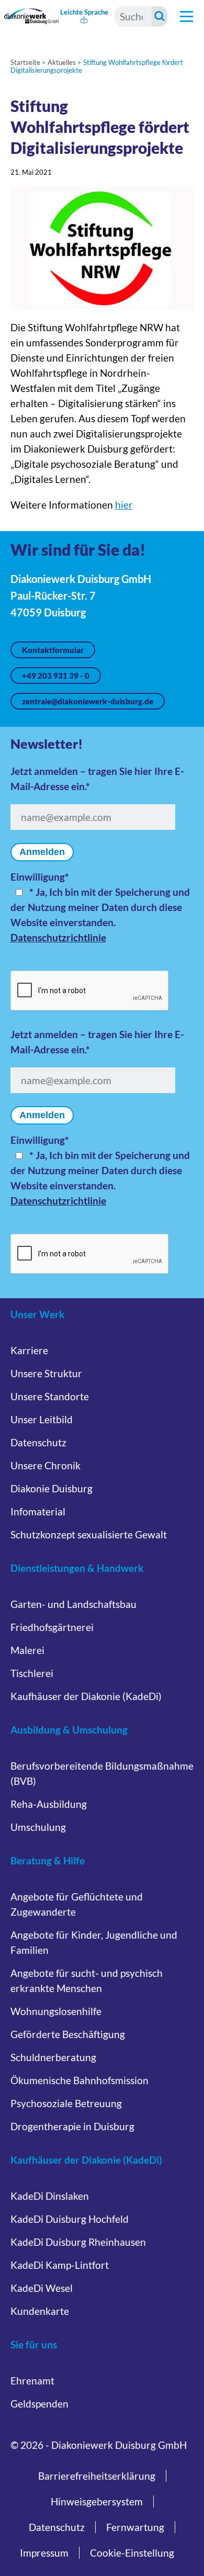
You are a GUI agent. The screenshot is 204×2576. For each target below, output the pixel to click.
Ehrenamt (32, 2381)
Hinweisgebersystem (97, 2501)
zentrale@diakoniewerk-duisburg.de (88, 701)
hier (124, 505)
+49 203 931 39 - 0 (56, 676)
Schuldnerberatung (53, 2057)
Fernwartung (135, 2527)
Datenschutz (38, 1442)
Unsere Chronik (46, 1465)
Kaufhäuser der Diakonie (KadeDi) (86, 1696)
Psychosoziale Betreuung (66, 2103)
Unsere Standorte (50, 1396)
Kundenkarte (40, 2311)
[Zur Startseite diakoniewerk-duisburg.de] (32, 16)
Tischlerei (32, 1673)
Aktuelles (62, 62)
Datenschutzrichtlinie (58, 937)
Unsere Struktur (46, 1373)
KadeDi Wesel (42, 2288)
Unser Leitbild (42, 1419)
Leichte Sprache (84, 12)
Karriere (29, 1350)
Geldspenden (39, 2404)
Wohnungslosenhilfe (56, 2011)
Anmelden (42, 852)
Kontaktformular (53, 650)
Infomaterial (38, 1511)
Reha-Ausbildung (49, 1804)
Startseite (25, 62)
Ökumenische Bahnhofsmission (80, 2080)
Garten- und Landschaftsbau (73, 1604)
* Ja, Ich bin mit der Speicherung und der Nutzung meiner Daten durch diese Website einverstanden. (100, 907)
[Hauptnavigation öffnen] (186, 16)
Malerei (27, 1650)
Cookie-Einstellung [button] (132, 2553)
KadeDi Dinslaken (50, 2196)
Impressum (44, 2553)
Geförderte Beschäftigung (68, 2034)
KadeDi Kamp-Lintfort (60, 2265)
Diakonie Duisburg (52, 1488)
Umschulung (38, 1827)
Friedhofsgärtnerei (52, 1627)
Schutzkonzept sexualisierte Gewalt (89, 1534)
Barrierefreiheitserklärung (97, 2476)
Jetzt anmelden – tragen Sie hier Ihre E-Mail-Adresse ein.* (97, 779)
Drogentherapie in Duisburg (72, 2126)
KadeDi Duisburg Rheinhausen (78, 2242)
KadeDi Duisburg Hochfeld (70, 2219)
